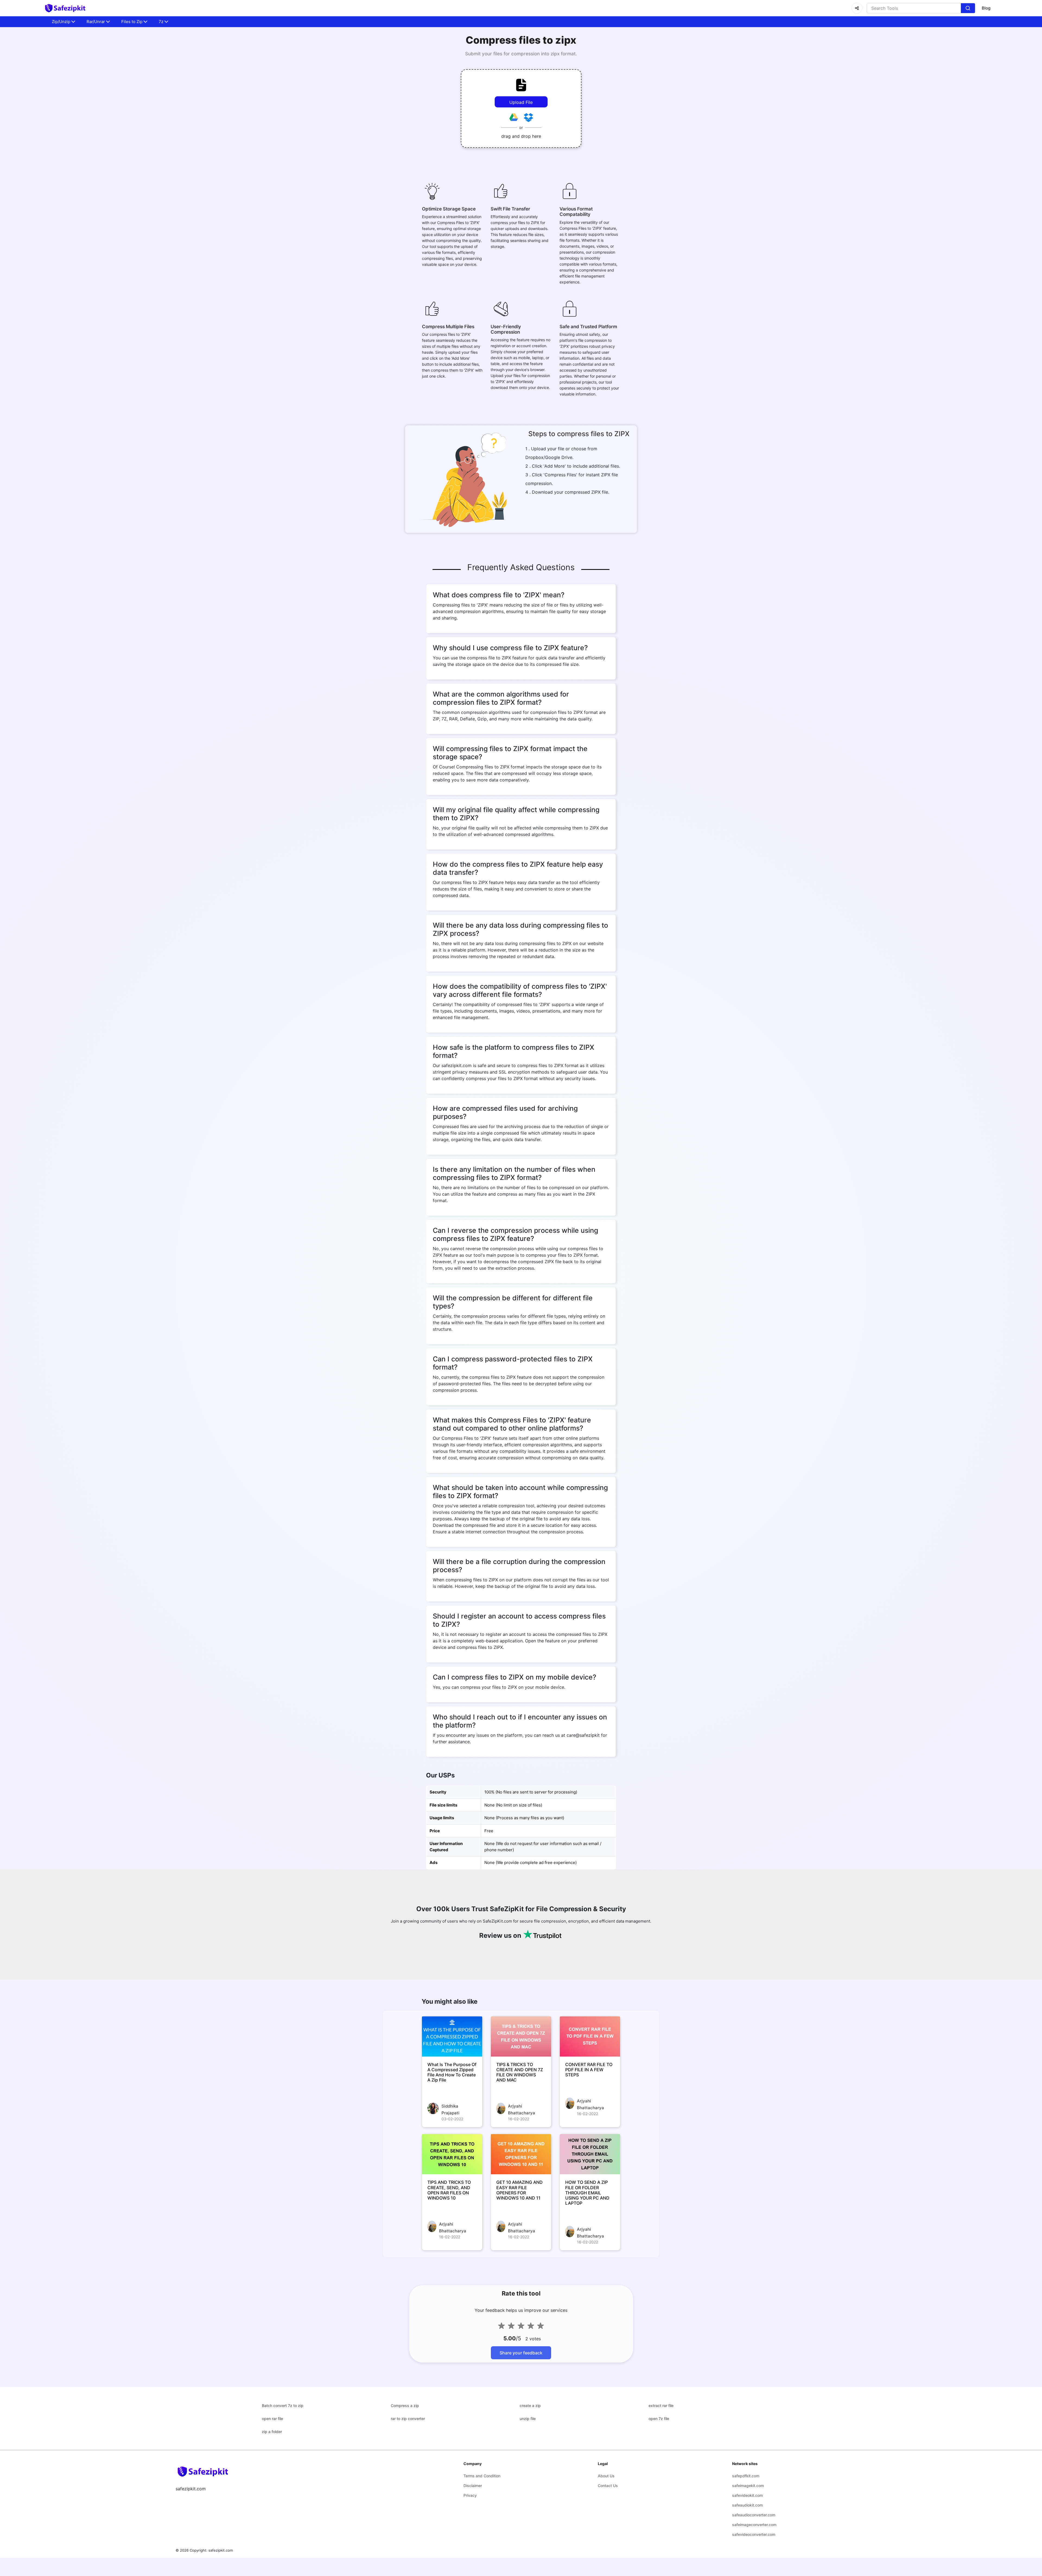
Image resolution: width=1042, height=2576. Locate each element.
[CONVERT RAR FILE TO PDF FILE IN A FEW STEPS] (590, 2036)
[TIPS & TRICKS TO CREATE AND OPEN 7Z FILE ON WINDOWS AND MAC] (521, 2036)
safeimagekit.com (748, 2486)
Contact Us (608, 2486)
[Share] (857, 8)
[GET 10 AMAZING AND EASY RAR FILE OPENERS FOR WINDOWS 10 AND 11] (521, 2154)
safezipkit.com (221, 2550)
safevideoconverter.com (754, 2534)
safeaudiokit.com (747, 2505)
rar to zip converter (408, 2419)
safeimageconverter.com (754, 2525)
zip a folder (272, 2432)
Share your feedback (521, 2353)
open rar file (272, 2419)
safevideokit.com (747, 2495)
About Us (606, 2476)
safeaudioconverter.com (754, 2515)
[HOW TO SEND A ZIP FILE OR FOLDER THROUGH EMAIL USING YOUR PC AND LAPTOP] (590, 2154)
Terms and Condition (482, 2476)
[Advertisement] (27, 130)
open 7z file (659, 2419)
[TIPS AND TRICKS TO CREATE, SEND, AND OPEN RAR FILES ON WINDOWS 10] (452, 2154)
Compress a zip (405, 2406)
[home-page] (65, 8)
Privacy (470, 2495)
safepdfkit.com (746, 2476)
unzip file (528, 2419)
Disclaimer (473, 2486)
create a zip (530, 2406)
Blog (986, 8)
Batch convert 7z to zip (283, 2406)
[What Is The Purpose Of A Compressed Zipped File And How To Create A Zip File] (452, 2036)
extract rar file (661, 2406)
